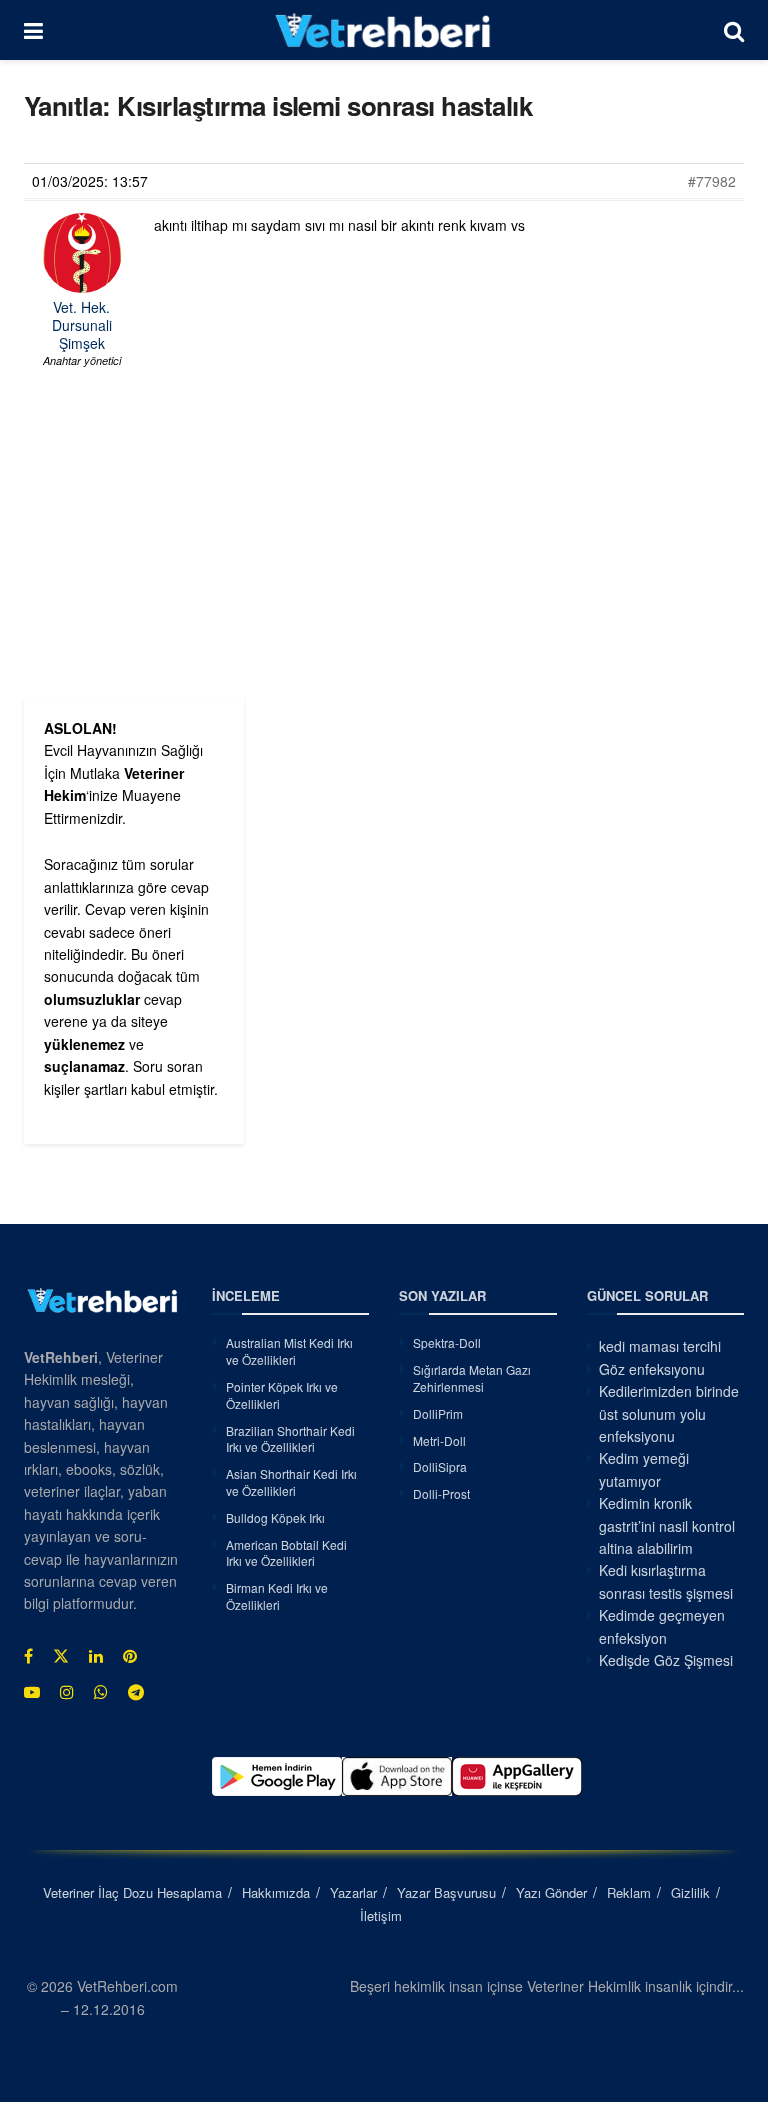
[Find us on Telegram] (136, 1692)
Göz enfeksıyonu (652, 1369)
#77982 (712, 181)
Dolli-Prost (441, 1493)
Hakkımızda (276, 1892)
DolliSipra (440, 1466)
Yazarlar (353, 1892)
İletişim (381, 1915)
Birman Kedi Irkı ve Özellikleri (277, 1596)
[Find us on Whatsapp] (101, 1692)
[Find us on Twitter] (61, 1656)
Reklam (629, 1892)
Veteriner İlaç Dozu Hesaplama (132, 1892)
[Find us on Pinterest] (130, 1656)
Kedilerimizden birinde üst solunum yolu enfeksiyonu (669, 1413)
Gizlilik (690, 1892)
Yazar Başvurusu (446, 1892)
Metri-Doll (439, 1440)
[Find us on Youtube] (32, 1692)
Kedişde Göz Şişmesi (666, 1660)
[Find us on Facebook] (28, 1656)
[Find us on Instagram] (67, 1692)
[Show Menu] (33, 30)
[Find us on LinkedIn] (96, 1656)
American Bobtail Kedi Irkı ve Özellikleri (286, 1553)
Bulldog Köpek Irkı (275, 1517)
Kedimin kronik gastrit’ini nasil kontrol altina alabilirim (667, 1525)
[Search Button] (734, 30)
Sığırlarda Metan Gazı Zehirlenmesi (472, 1378)
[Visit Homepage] (383, 30)
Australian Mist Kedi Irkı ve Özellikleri (289, 1351)
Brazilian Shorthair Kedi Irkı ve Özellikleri (290, 1439)
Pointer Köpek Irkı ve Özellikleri (282, 1395)
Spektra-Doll (447, 1342)
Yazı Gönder (551, 1892)
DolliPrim (438, 1413)
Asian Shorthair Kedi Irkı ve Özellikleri (291, 1482)
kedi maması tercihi (660, 1346)
